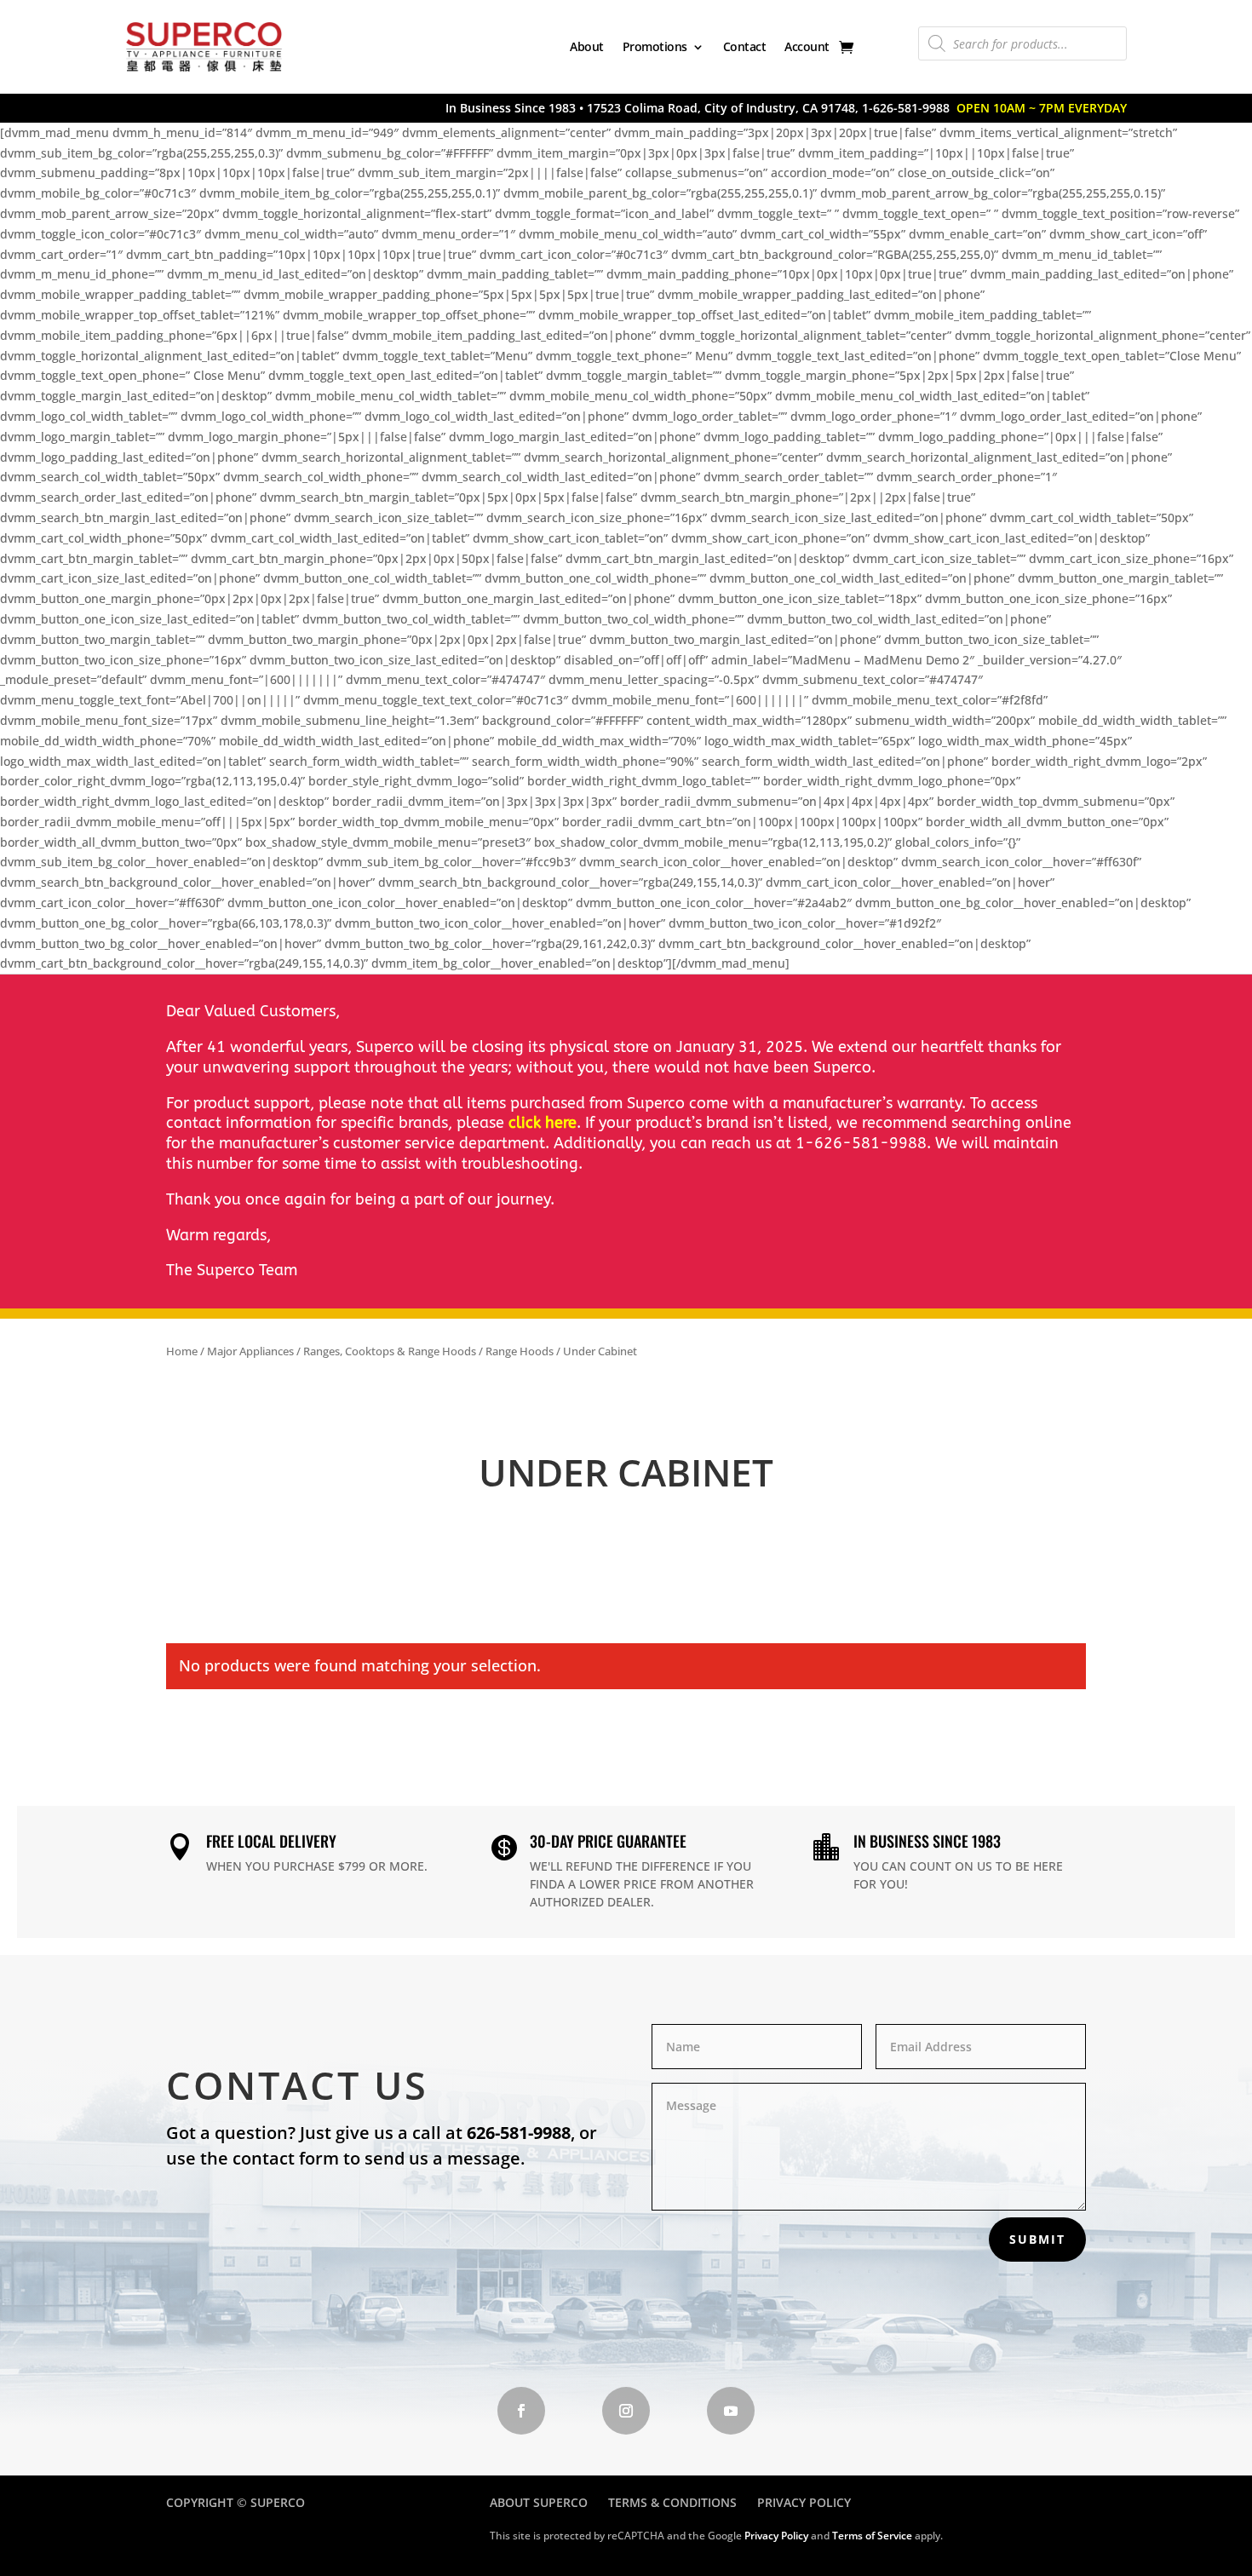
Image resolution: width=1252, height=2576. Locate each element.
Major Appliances (250, 1351)
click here (543, 1123)
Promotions (655, 46)
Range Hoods (520, 1351)
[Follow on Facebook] (521, 2411)
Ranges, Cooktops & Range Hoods (390, 1351)
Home (182, 1351)
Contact (745, 46)
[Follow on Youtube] (731, 2411)
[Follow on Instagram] (626, 2411)
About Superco (539, 2502)
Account (807, 46)
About (587, 46)
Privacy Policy (804, 2502)
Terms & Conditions (672, 2502)
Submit (1037, 2239)
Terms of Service (872, 2536)
